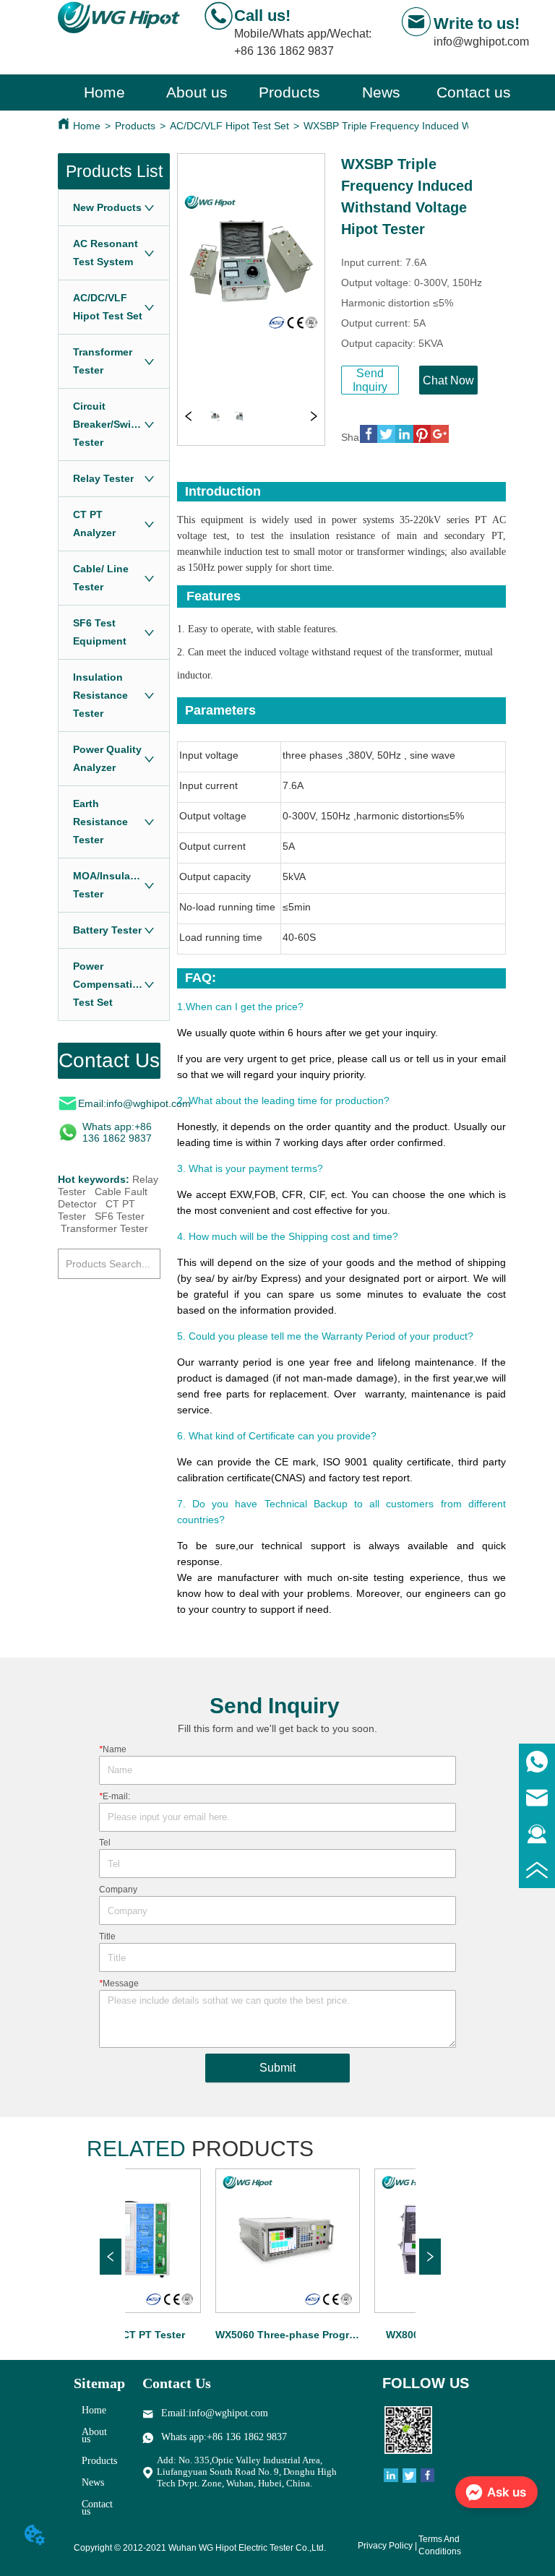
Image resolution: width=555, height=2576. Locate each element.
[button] (289, 92)
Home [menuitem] (104, 92)
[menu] (289, 92)
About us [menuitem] (197, 92)
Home (87, 126)
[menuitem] (289, 92)
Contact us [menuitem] (474, 92)
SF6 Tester (120, 1216)
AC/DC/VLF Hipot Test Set (229, 126)
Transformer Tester (104, 1228)
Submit (277, 2068)
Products (135, 126)
